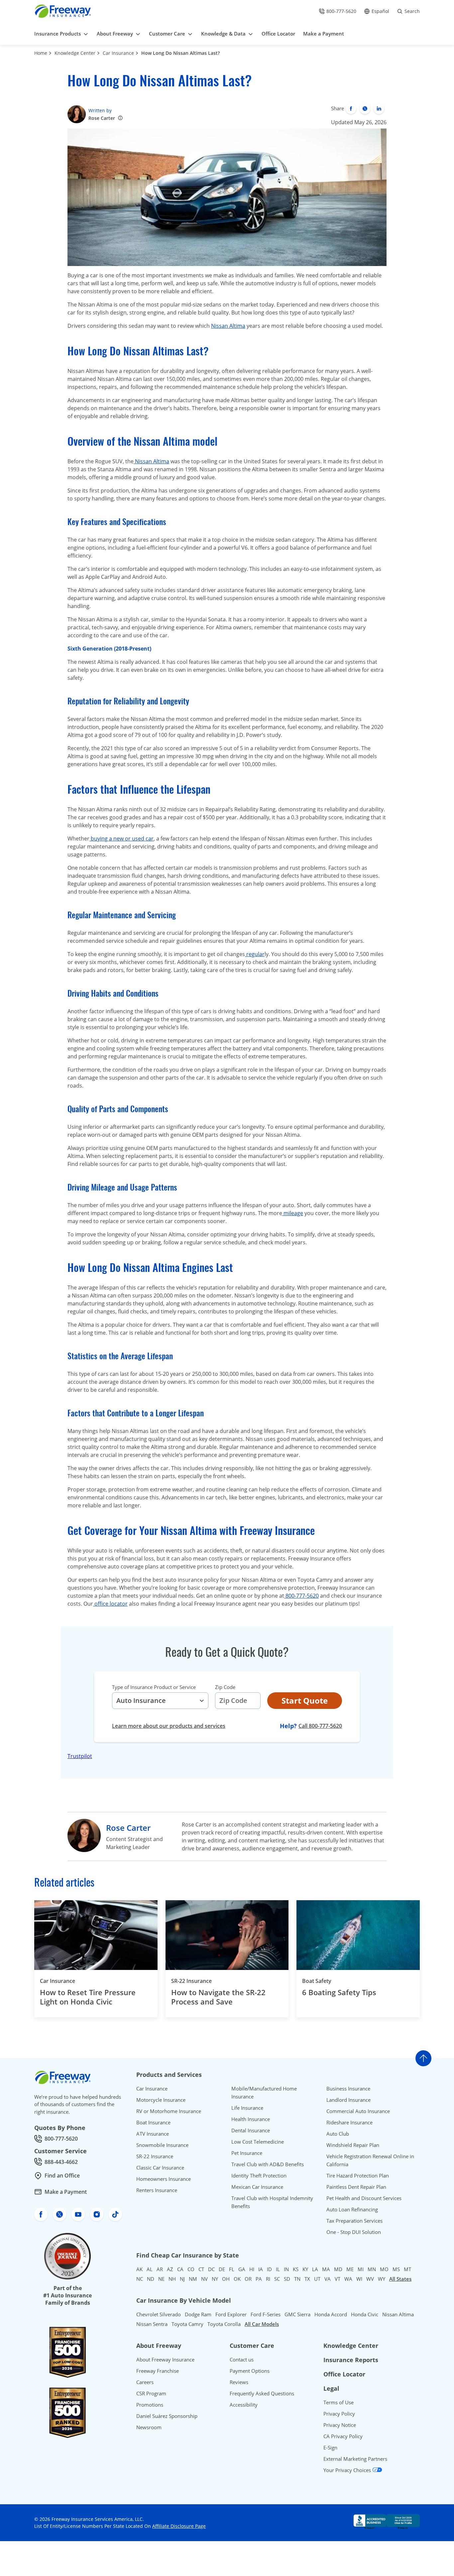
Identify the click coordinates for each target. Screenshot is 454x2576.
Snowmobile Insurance (162, 2145)
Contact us (242, 2359)
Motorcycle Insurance (161, 2100)
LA (315, 2269)
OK (237, 2279)
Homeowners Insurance (164, 2179)
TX (307, 2279)
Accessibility (244, 2405)
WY (382, 2279)
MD (338, 2269)
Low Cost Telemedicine (258, 2142)
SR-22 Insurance (191, 1981)
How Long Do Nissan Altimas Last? (180, 53)
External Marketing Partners (355, 2459)
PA (259, 2279)
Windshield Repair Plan (353, 2145)
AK (139, 2269)
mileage (293, 1213)
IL (278, 2269)
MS (396, 2269)
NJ (182, 2279)
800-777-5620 (301, 1596)
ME (350, 2269)
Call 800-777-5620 (320, 1726)
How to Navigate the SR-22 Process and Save (218, 1997)
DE (222, 2269)
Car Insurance (118, 53)
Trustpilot (80, 1756)
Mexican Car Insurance (257, 2187)
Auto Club (338, 2134)
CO (191, 2269)
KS (296, 2269)
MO (384, 2269)
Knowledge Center (75, 53)
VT (338, 2279)
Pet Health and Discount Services (364, 2198)
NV (204, 2279)
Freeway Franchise (158, 2371)
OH (226, 2279)
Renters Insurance (157, 2190)
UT (317, 2279)
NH (172, 2279)
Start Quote (305, 1700)
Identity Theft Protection (259, 2176)
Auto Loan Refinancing (352, 2209)
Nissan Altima (228, 326)
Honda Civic (365, 2314)
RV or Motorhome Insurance (169, 2111)
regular (255, 954)
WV (370, 2279)
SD (287, 2279)
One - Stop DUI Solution (354, 2232)
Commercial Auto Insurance (358, 2111)
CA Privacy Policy (343, 2436)
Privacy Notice (340, 2425)
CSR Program (151, 2393)
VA (328, 2279)
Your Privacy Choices (348, 2470)
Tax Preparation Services (354, 2221)
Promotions (150, 2405)
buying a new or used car (121, 839)
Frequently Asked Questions (262, 2393)
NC (140, 2279)
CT (201, 2269)
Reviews (239, 2382)
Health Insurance (251, 2119)
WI (359, 2279)
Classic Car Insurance (160, 2168)
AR (160, 2269)
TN (297, 2279)
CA (180, 2269)
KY (305, 2269)
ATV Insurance (153, 2134)
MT (407, 2269)
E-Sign (330, 2447)
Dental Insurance (251, 2130)
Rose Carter (102, 118)
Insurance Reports (351, 2360)
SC (277, 2279)
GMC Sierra (297, 2314)
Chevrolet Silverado (159, 2314)
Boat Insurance (153, 2122)
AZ (170, 2269)
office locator (110, 1604)
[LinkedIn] (379, 109)
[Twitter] (365, 109)
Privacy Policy (339, 2414)
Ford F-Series (266, 2314)
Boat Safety (317, 1981)
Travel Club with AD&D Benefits (268, 2164)
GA (242, 2269)
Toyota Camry (187, 2324)
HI (252, 2269)
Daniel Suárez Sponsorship (167, 2416)
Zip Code (225, 1687)
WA (348, 2279)
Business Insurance (348, 2088)
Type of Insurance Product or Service (154, 1687)
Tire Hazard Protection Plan (358, 2176)
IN (286, 2269)
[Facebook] (351, 109)
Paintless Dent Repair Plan (356, 2187)
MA (326, 2269)
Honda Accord (331, 2314)
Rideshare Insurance (349, 2122)
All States (400, 2279)
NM (193, 2279)
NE (161, 2279)
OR (248, 2279)
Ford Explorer (231, 2314)
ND (151, 2279)
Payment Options (250, 2371)
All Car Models (262, 2324)
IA (261, 2269)
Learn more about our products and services (169, 1726)
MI (361, 2269)
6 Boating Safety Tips (339, 1992)
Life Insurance (247, 2108)
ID (269, 2269)
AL (150, 2269)
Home (41, 53)
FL (232, 2269)
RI (268, 2279)
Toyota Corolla (224, 2324)
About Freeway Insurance (165, 2359)
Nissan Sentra (152, 2324)
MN (372, 2269)
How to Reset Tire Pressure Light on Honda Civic (88, 1997)
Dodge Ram (198, 2314)
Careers (145, 2382)
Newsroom (149, 2427)
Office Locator (344, 2374)
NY (215, 2279)
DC (211, 2269)
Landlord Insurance (348, 2100)
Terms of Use (339, 2402)
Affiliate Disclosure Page (179, 2526)
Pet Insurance (247, 2153)
